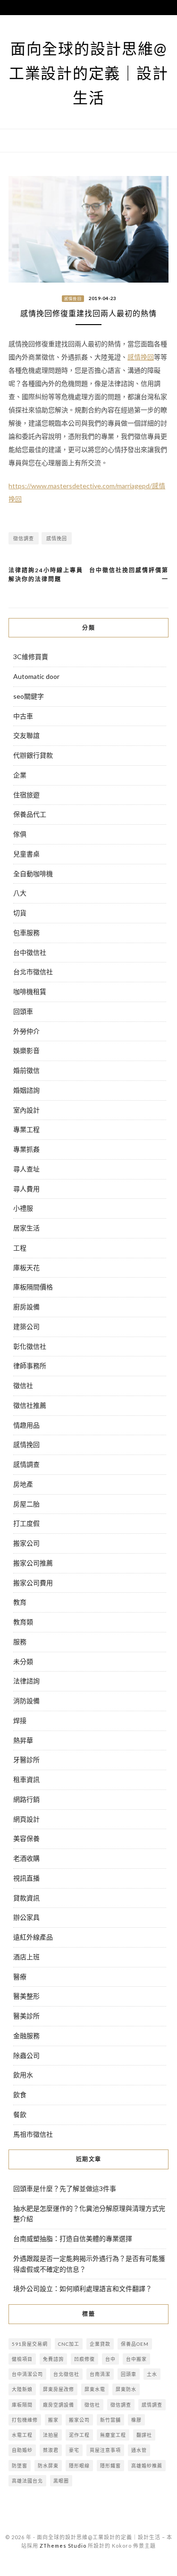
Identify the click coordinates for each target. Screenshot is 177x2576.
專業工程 (26, 1129)
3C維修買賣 (31, 657)
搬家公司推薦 (33, 1563)
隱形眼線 (79, 2466)
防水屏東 (48, 2466)
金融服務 (26, 2036)
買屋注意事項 (105, 2450)
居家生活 (26, 1228)
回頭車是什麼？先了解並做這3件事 (65, 2188)
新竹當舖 (110, 2420)
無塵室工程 (113, 2435)
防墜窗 (20, 2466)
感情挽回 (73, 299)
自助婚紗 (22, 2450)
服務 (20, 1642)
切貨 (20, 913)
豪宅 (74, 2450)
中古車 (23, 716)
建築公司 (26, 1326)
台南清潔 (100, 2374)
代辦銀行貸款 (33, 755)
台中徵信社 (30, 952)
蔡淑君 (51, 2450)
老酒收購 (26, 1858)
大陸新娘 (22, 2389)
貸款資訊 (26, 1898)
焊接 (20, 1720)
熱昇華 (23, 1740)
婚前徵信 (26, 1070)
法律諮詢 (26, 1681)
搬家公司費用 (33, 1583)
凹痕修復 (84, 2359)
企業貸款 (100, 2344)
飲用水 (23, 2075)
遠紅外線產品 (33, 1937)
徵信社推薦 (30, 1405)
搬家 (53, 2420)
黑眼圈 (61, 2481)
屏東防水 (126, 2389)
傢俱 (20, 834)
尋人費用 (26, 1189)
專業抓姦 (26, 1149)
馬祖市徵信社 (33, 2134)
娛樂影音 (26, 1050)
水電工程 (22, 2435)
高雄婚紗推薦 (147, 2466)
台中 (110, 2359)
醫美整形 (26, 1996)
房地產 (23, 1484)
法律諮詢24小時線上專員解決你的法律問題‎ (46, 575)
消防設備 (26, 1701)
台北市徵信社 (33, 972)
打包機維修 (25, 2420)
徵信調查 (24, 538)
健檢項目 (22, 2359)
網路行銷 (26, 1799)
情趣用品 (26, 1425)
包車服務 (26, 933)
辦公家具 (26, 1917)
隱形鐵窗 (110, 2466)
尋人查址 (26, 1169)
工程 (20, 1248)
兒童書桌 (26, 854)
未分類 (23, 1661)
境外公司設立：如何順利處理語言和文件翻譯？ (83, 2288)
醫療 (20, 1977)
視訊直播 (26, 1878)
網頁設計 (26, 1819)
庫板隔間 (22, 2405)
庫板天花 (26, 1267)
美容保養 (26, 1838)
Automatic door (36, 676)
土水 (152, 2374)
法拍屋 (51, 2435)
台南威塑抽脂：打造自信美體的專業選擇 (73, 2238)
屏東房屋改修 (59, 2389)
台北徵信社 (66, 2374)
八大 (20, 893)
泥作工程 (79, 2435)
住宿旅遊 (26, 795)
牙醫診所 (26, 1760)
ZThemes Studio (63, 2546)
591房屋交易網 (30, 2344)
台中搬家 (136, 2359)
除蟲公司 (26, 2055)
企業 (20, 775)
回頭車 (23, 1011)
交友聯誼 (26, 735)
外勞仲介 (26, 1031)
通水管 (139, 2450)
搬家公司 (26, 1543)
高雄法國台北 (27, 2481)
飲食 (20, 2095)
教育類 (23, 1622)
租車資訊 (26, 1779)
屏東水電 (95, 2389)
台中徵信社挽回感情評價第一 (129, 575)
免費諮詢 (53, 2359)
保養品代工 (30, 814)
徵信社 (23, 1385)
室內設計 (26, 1110)
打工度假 (26, 1523)
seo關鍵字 (29, 696)
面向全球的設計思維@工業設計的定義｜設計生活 (89, 73)
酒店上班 (26, 1957)
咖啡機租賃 (30, 991)
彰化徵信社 (30, 1346)
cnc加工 (69, 2344)
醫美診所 (26, 2016)
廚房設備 (26, 1307)
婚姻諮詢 (26, 1090)
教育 (20, 1602)
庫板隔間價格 (33, 1287)
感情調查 (26, 1464)
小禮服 (23, 1208)
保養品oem (135, 2344)
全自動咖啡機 (33, 874)
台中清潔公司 (27, 2374)
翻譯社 (144, 2435)
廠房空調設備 (59, 2405)
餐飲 (20, 2114)
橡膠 (136, 2420)
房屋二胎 (26, 1504)
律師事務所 (30, 1366)
